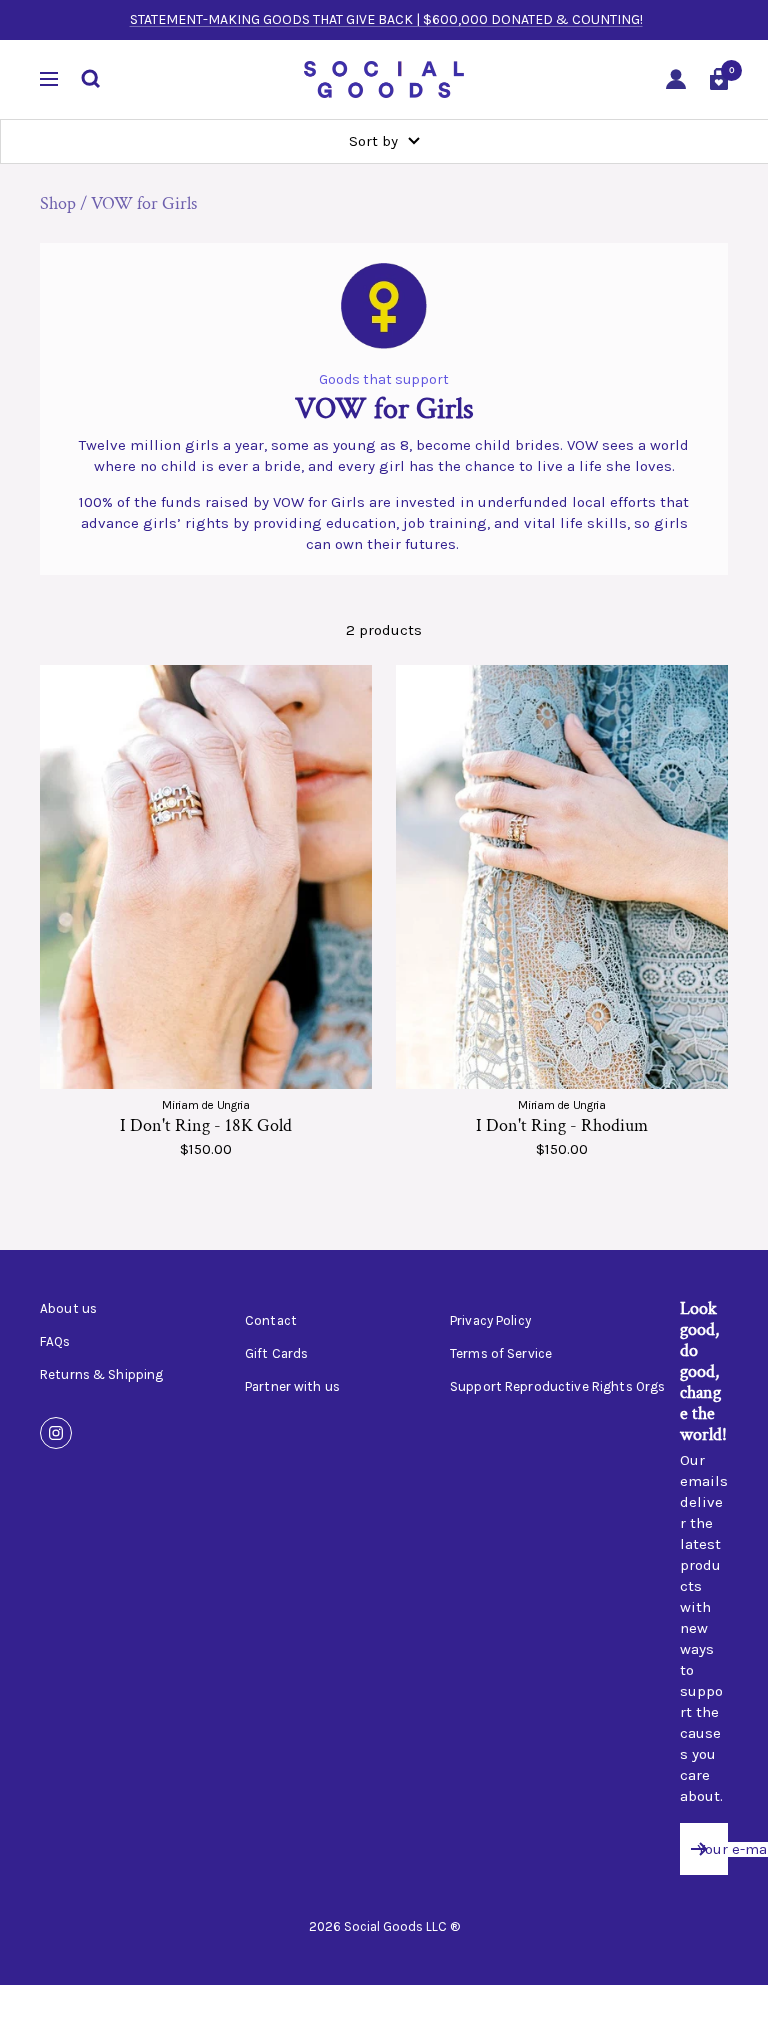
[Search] (91, 79)
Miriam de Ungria (205, 1105)
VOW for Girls (144, 203)
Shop (58, 203)
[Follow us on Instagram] (56, 1433)
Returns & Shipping (101, 1375)
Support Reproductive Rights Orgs (557, 1387)
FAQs (55, 1342)
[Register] (699, 1849)
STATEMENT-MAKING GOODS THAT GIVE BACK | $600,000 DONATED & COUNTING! (386, 19)
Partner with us (292, 1387)
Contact (271, 1321)
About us (68, 1309)
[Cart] (719, 79)
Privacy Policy (490, 1321)
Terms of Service (501, 1354)
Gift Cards (276, 1354)
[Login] (676, 79)
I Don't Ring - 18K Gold (206, 1125)
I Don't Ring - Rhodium (562, 1125)
